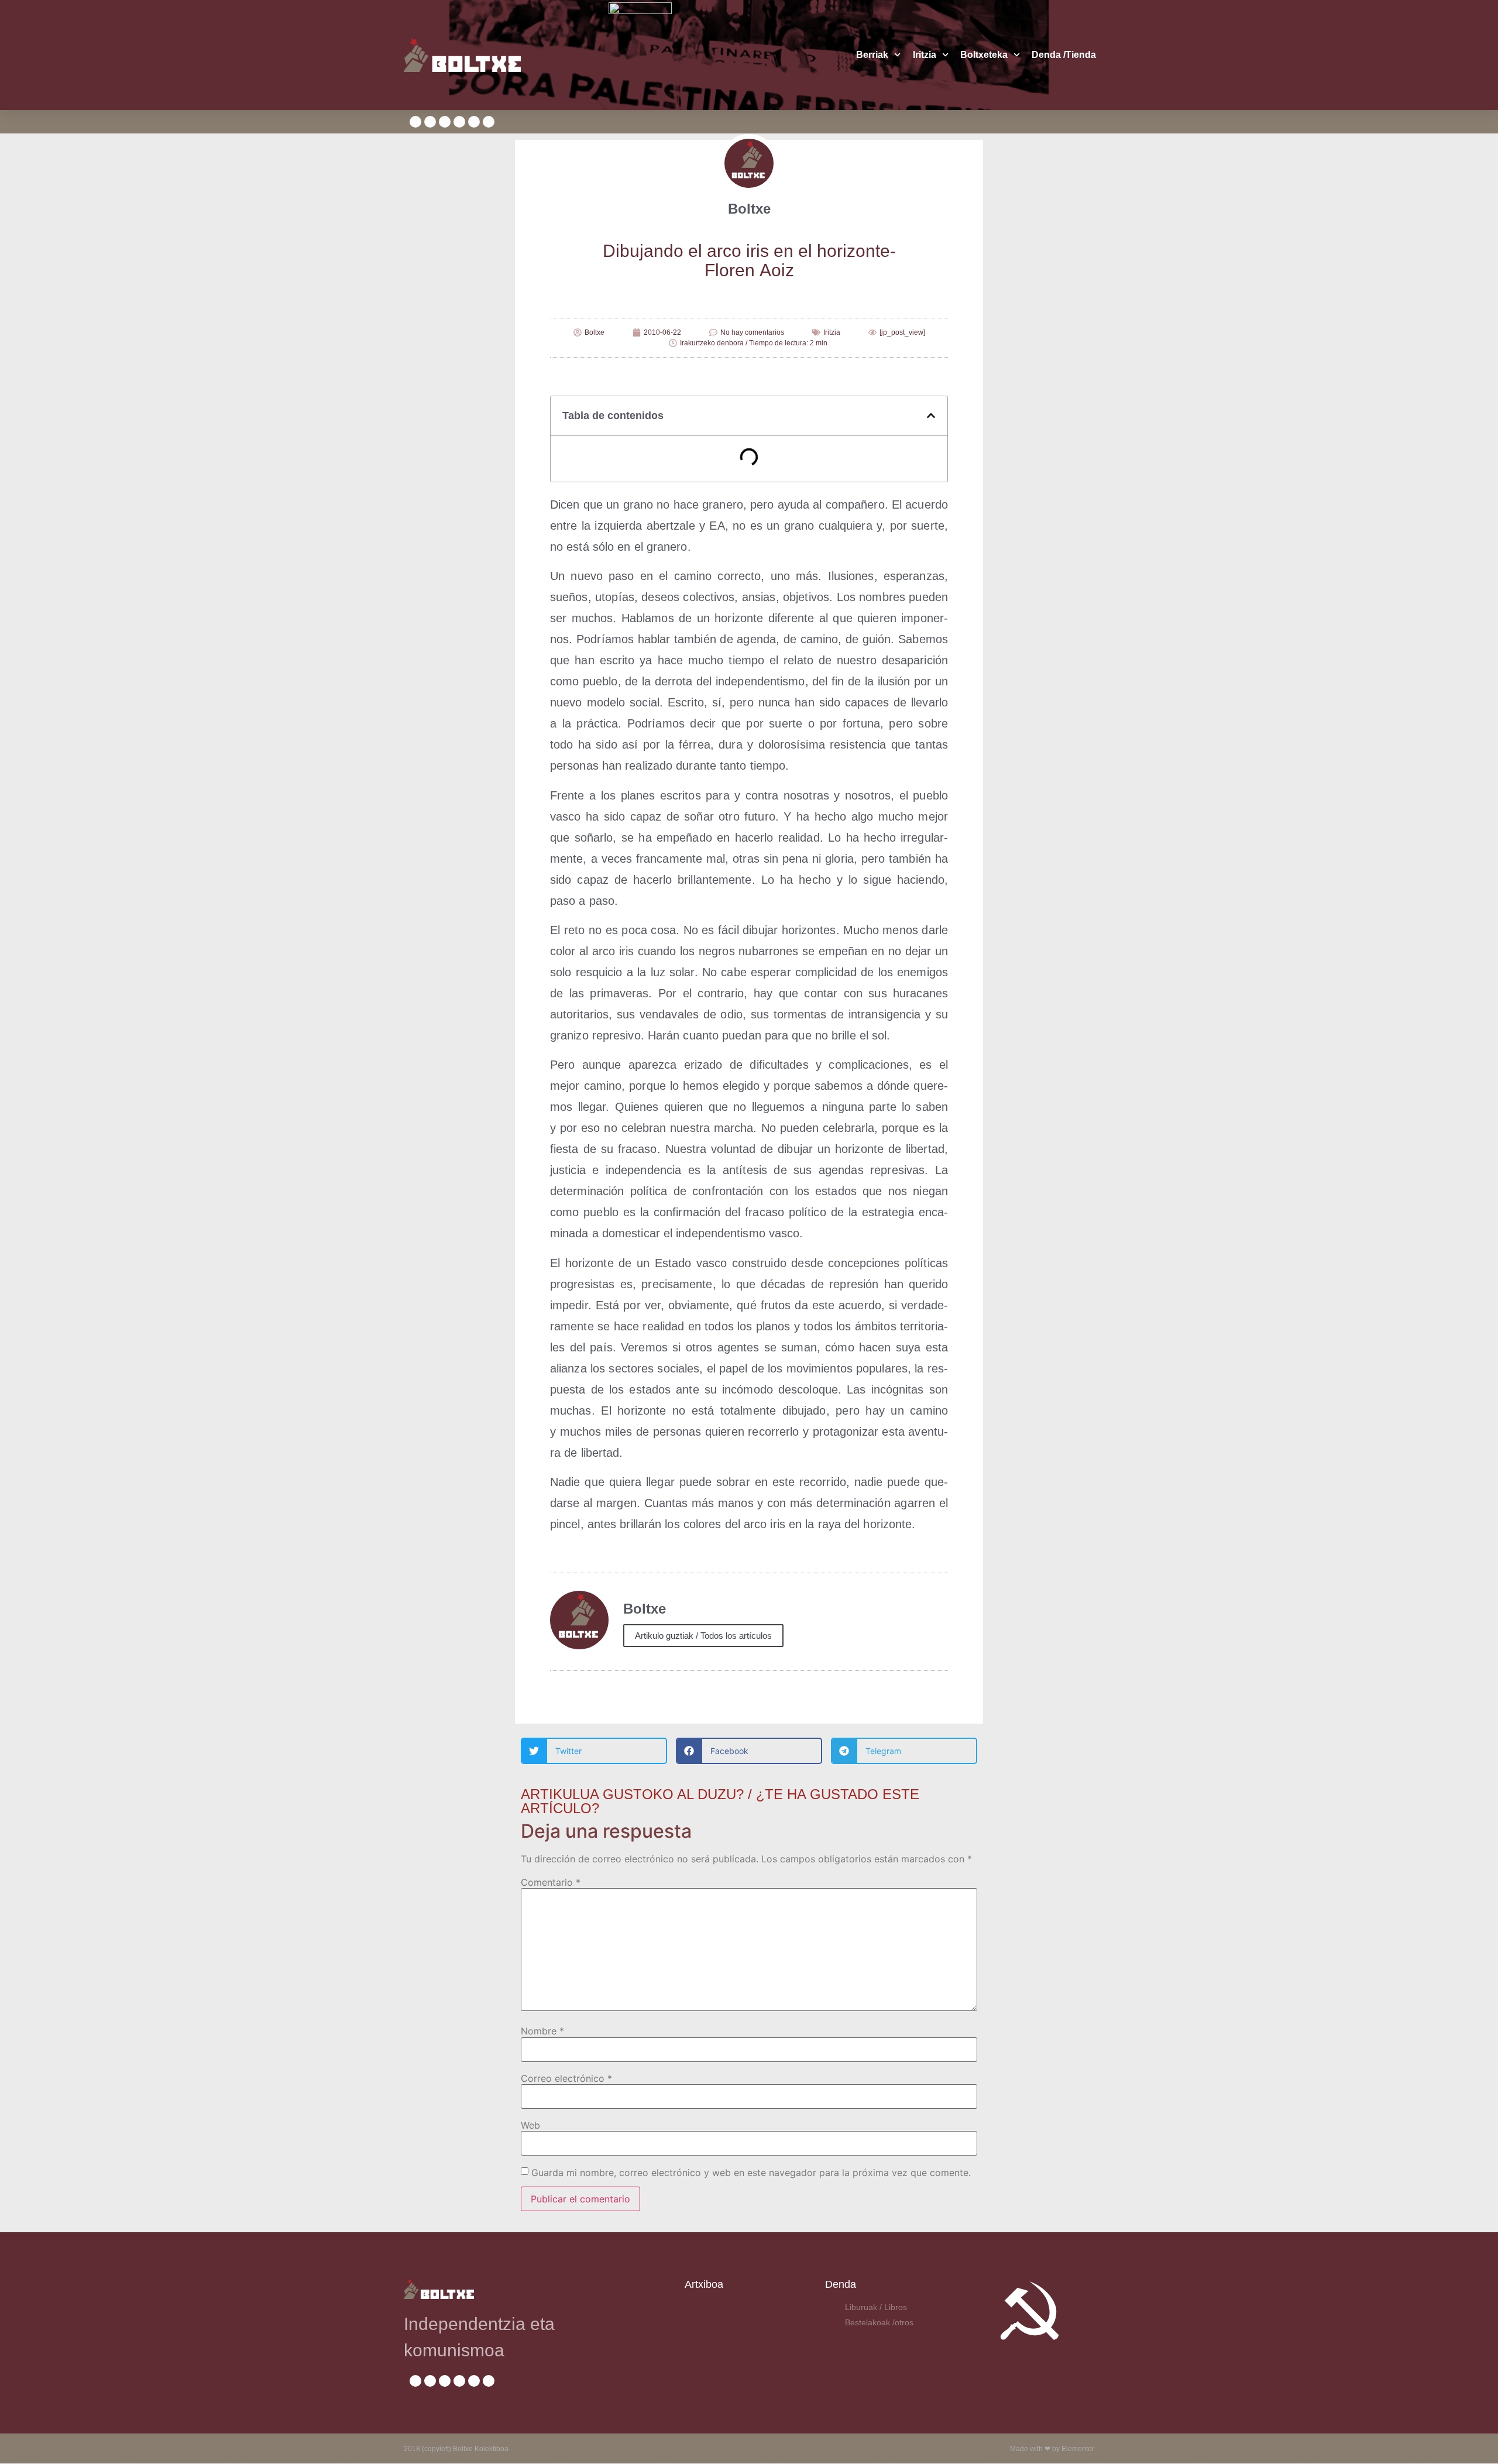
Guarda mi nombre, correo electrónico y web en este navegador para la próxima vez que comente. (751, 2173)
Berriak (872, 55)
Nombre (542, 2031)
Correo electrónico (566, 2078)
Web (530, 2125)
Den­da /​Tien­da (1064, 55)
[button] (931, 416)
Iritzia (925, 55)
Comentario (551, 1882)
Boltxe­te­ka (984, 55)
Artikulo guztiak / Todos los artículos (703, 1636)
